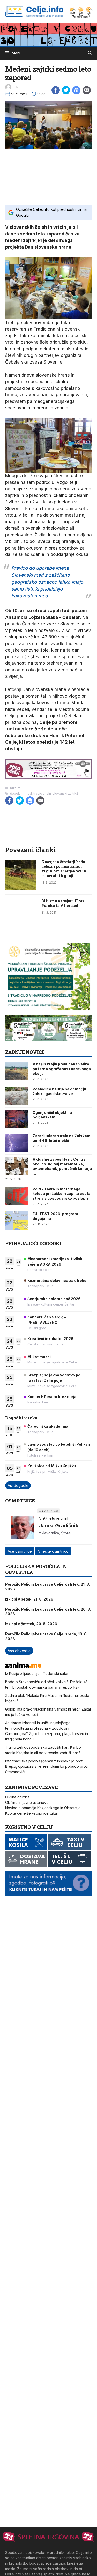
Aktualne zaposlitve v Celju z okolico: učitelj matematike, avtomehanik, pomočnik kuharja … (62, 1166)
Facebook (56, 90)
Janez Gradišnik (59, 1526)
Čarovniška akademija (48, 1426)
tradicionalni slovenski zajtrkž (56, 793)
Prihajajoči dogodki (33, 1243)
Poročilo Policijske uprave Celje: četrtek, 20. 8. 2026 (48, 1611)
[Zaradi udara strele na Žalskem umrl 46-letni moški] (17, 1143)
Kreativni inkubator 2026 (50, 1339)
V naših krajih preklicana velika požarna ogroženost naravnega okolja (62, 1069)
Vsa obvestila (19, 1651)
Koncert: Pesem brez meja (52, 1397)
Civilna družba (17, 1797)
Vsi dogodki (18, 1485)
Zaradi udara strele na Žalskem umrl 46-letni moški (62, 1138)
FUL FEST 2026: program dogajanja (55, 1216)
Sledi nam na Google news (76, 90)
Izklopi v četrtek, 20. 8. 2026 (31, 1624)
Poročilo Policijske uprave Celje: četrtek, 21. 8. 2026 (48, 1586)
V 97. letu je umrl (54, 1518)
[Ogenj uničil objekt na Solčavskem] (17, 1119)
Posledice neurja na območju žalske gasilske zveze (59, 1091)
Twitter (66, 90)
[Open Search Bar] (90, 53)
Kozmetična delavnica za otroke (57, 1280)
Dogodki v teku (21, 1418)
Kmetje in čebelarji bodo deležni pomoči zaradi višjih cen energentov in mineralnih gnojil (64, 869)
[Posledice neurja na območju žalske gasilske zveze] (17, 1096)
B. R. (16, 87)
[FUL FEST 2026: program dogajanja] (17, 1220)
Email (87, 90)
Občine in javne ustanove (27, 1802)
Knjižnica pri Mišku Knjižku (52, 1466)
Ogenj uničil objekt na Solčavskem (52, 1115)
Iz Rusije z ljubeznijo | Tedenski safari (37, 1674)
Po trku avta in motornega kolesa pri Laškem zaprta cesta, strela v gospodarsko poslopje (62, 1194)
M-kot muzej (39, 1357)
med (28, 793)
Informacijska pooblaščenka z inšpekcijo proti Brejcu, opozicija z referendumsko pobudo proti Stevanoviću (46, 1766)
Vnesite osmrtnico (53, 1551)
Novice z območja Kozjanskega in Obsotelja (43, 1808)
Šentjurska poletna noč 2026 (54, 1299)
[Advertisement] (48, 176)
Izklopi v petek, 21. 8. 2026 (29, 1599)
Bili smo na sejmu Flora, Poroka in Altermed (64, 903)
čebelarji (17, 793)
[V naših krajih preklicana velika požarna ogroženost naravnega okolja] (17, 1071)
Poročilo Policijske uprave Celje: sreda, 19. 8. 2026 (46, 1636)
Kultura (15, 788)
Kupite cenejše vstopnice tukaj (31, 1813)
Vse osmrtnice (20, 1551)
